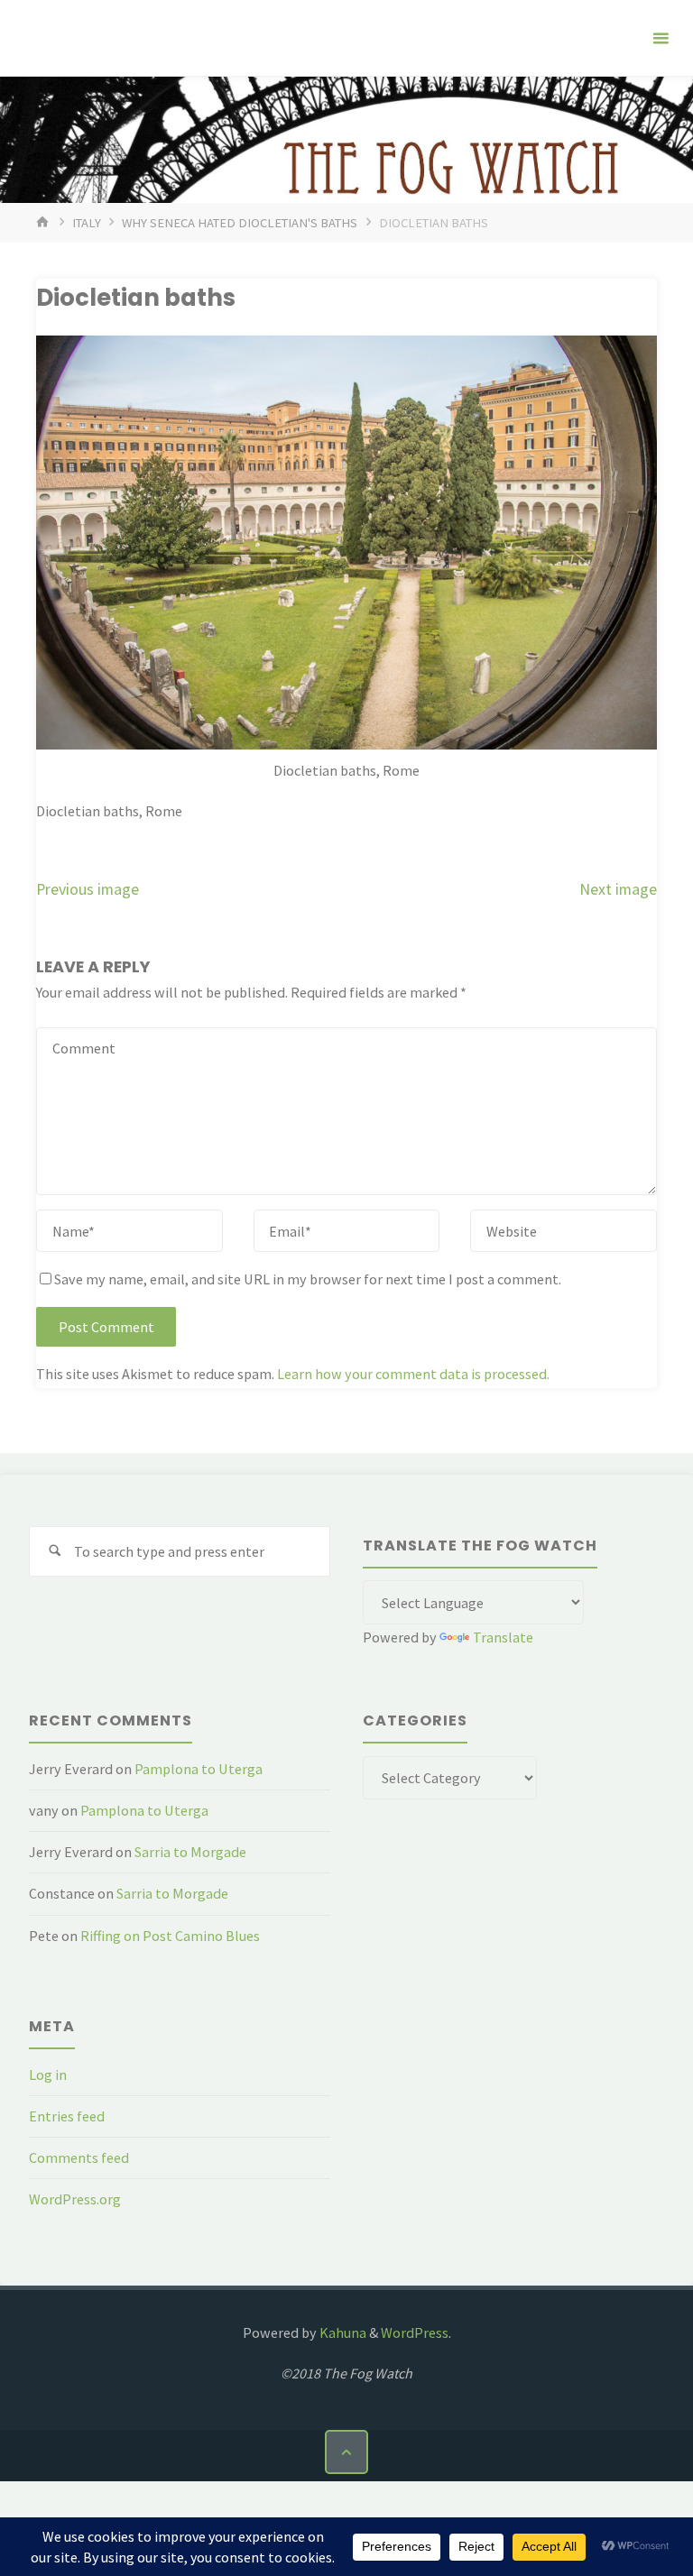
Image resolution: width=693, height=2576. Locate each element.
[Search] (55, 1552)
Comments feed (79, 2157)
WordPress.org (75, 2199)
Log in (48, 2075)
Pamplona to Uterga (199, 1769)
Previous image (88, 889)
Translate (503, 1637)
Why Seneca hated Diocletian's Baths (240, 223)
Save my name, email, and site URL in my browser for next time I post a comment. (308, 1279)
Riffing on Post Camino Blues (170, 1936)
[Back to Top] (346, 2452)
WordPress (415, 2332)
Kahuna (342, 2332)
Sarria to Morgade (190, 1852)
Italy (87, 223)
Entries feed (67, 2116)
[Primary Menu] (661, 38)
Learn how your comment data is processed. (413, 1374)
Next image (618, 889)
